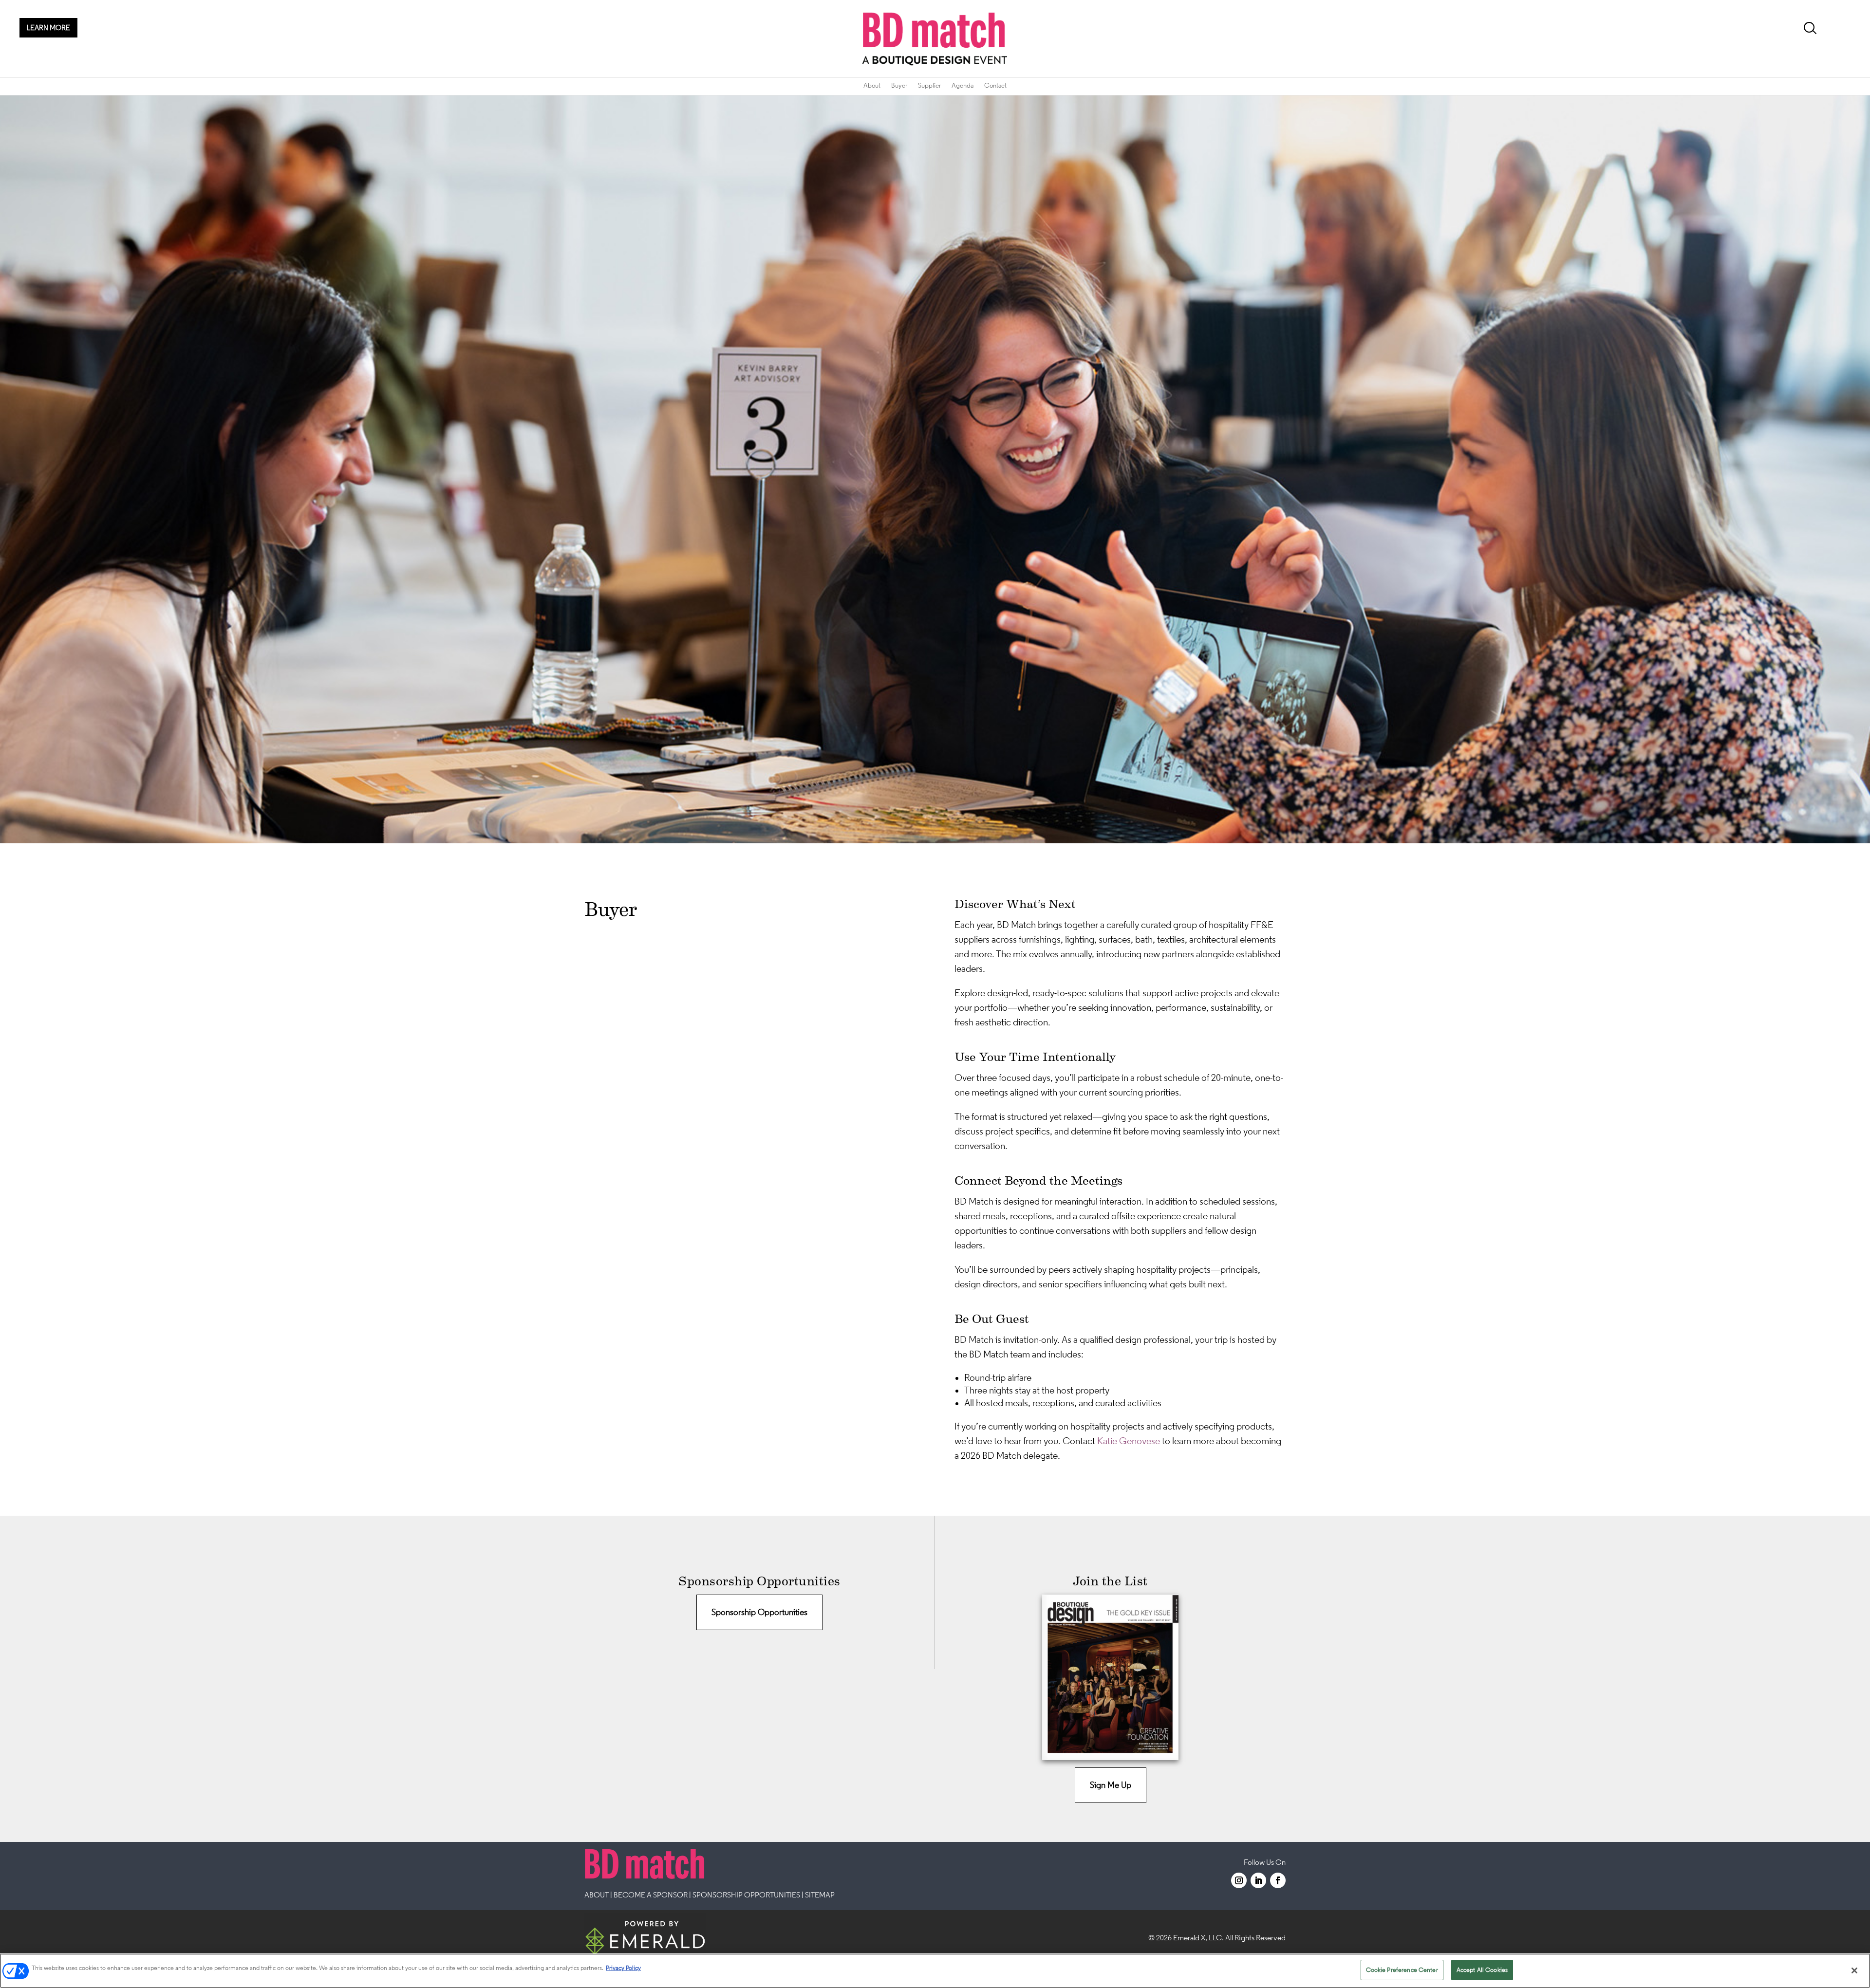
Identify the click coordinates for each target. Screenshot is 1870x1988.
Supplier (929, 85)
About (872, 85)
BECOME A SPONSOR (651, 1895)
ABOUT (597, 1895)
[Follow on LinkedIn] (1258, 1880)
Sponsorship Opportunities (759, 1612)
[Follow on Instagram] (1239, 1880)
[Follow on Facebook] (1278, 1880)
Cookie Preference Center (1402, 1970)
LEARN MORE (48, 28)
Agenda (963, 85)
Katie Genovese (1130, 1441)
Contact (995, 85)
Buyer (899, 85)
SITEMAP (820, 1895)
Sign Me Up (1111, 1785)
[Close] (1854, 1970)
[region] (935, 1971)
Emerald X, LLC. (1198, 1937)
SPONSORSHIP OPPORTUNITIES (746, 1895)
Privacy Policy (623, 1968)
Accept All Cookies (1482, 1970)
